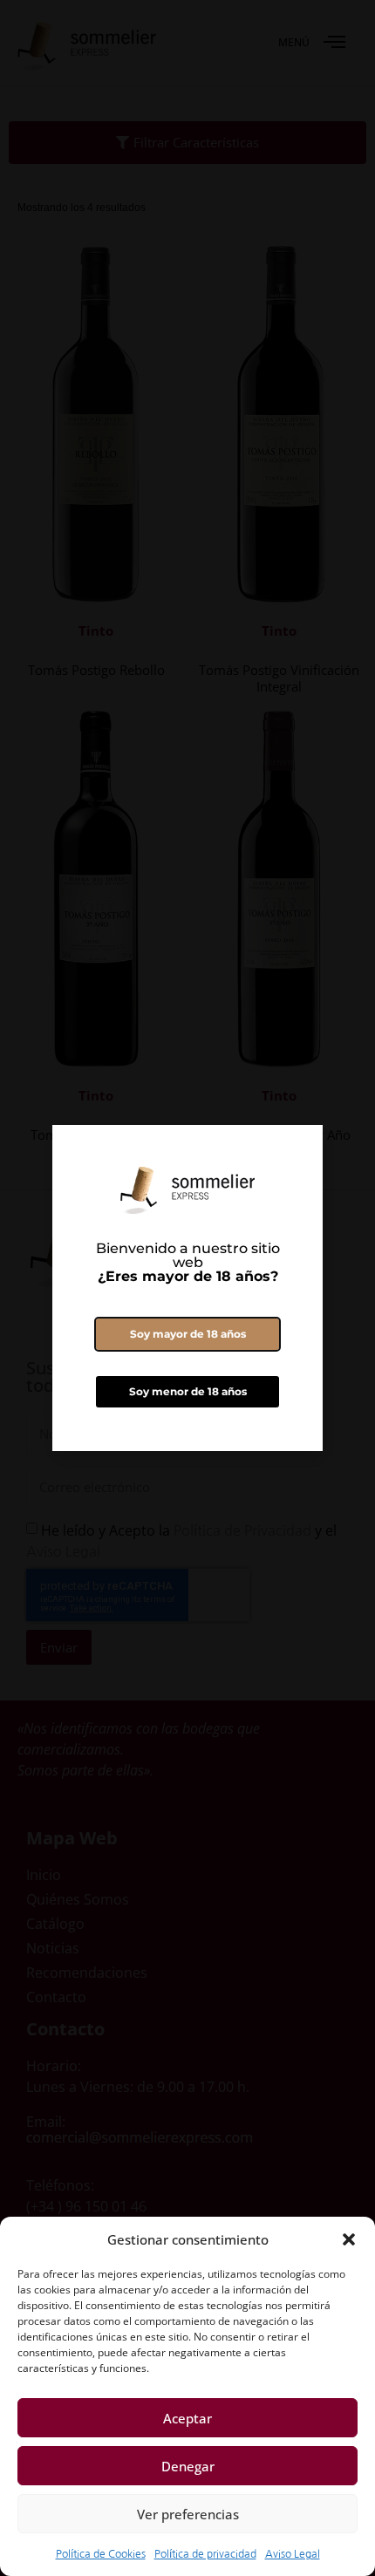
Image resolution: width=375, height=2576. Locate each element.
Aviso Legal (293, 2554)
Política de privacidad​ (205, 2554)
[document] (187, 1288)
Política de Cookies (101, 2554)
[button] (349, 2239)
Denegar (188, 2466)
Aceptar (187, 2418)
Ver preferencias (188, 2514)
